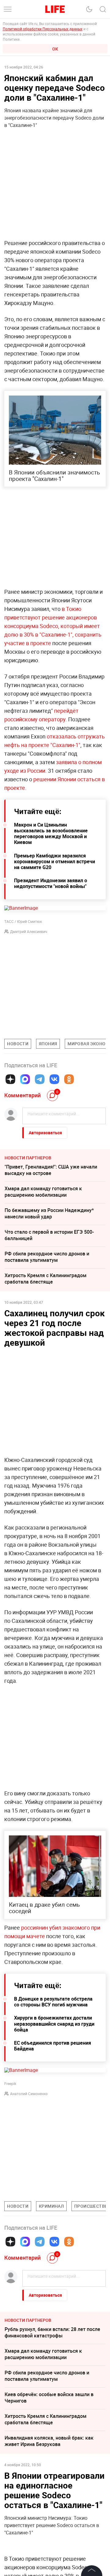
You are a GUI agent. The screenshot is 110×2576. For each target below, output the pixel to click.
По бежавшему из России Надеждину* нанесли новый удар (49, 1213)
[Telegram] (40, 1079)
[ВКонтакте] (54, 1079)
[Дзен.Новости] (10, 1079)
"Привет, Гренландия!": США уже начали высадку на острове (51, 1170)
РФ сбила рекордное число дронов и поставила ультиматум (47, 1257)
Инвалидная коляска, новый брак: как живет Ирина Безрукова (49, 2441)
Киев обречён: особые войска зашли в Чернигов (49, 2398)
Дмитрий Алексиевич (29, 931)
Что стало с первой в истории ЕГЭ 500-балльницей (49, 1235)
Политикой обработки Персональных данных (43, 29)
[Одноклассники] (69, 1079)
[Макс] (25, 1079)
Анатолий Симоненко (29, 2094)
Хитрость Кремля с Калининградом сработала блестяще (46, 1279)
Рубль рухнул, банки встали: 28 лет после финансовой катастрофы (52, 2332)
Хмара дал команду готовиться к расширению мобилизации (43, 1192)
